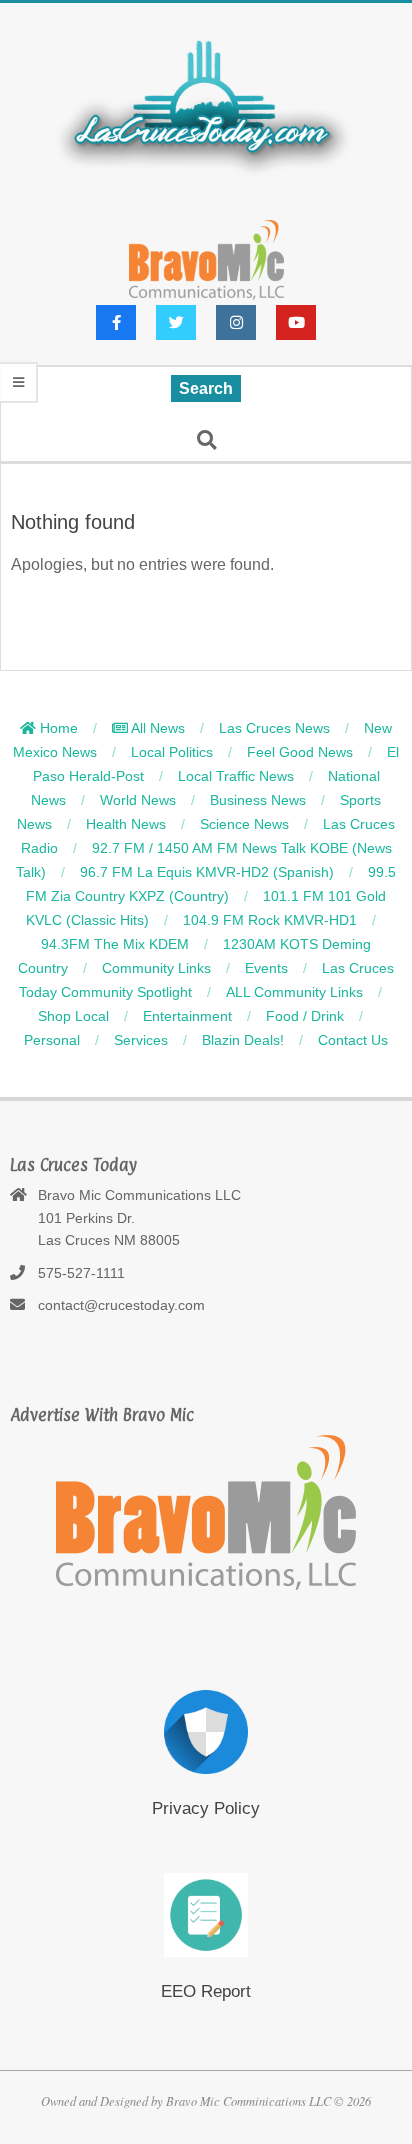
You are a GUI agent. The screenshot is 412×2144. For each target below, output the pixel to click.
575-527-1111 (81, 1273)
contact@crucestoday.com (121, 1305)
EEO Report (206, 1991)
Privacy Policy (206, 1808)
